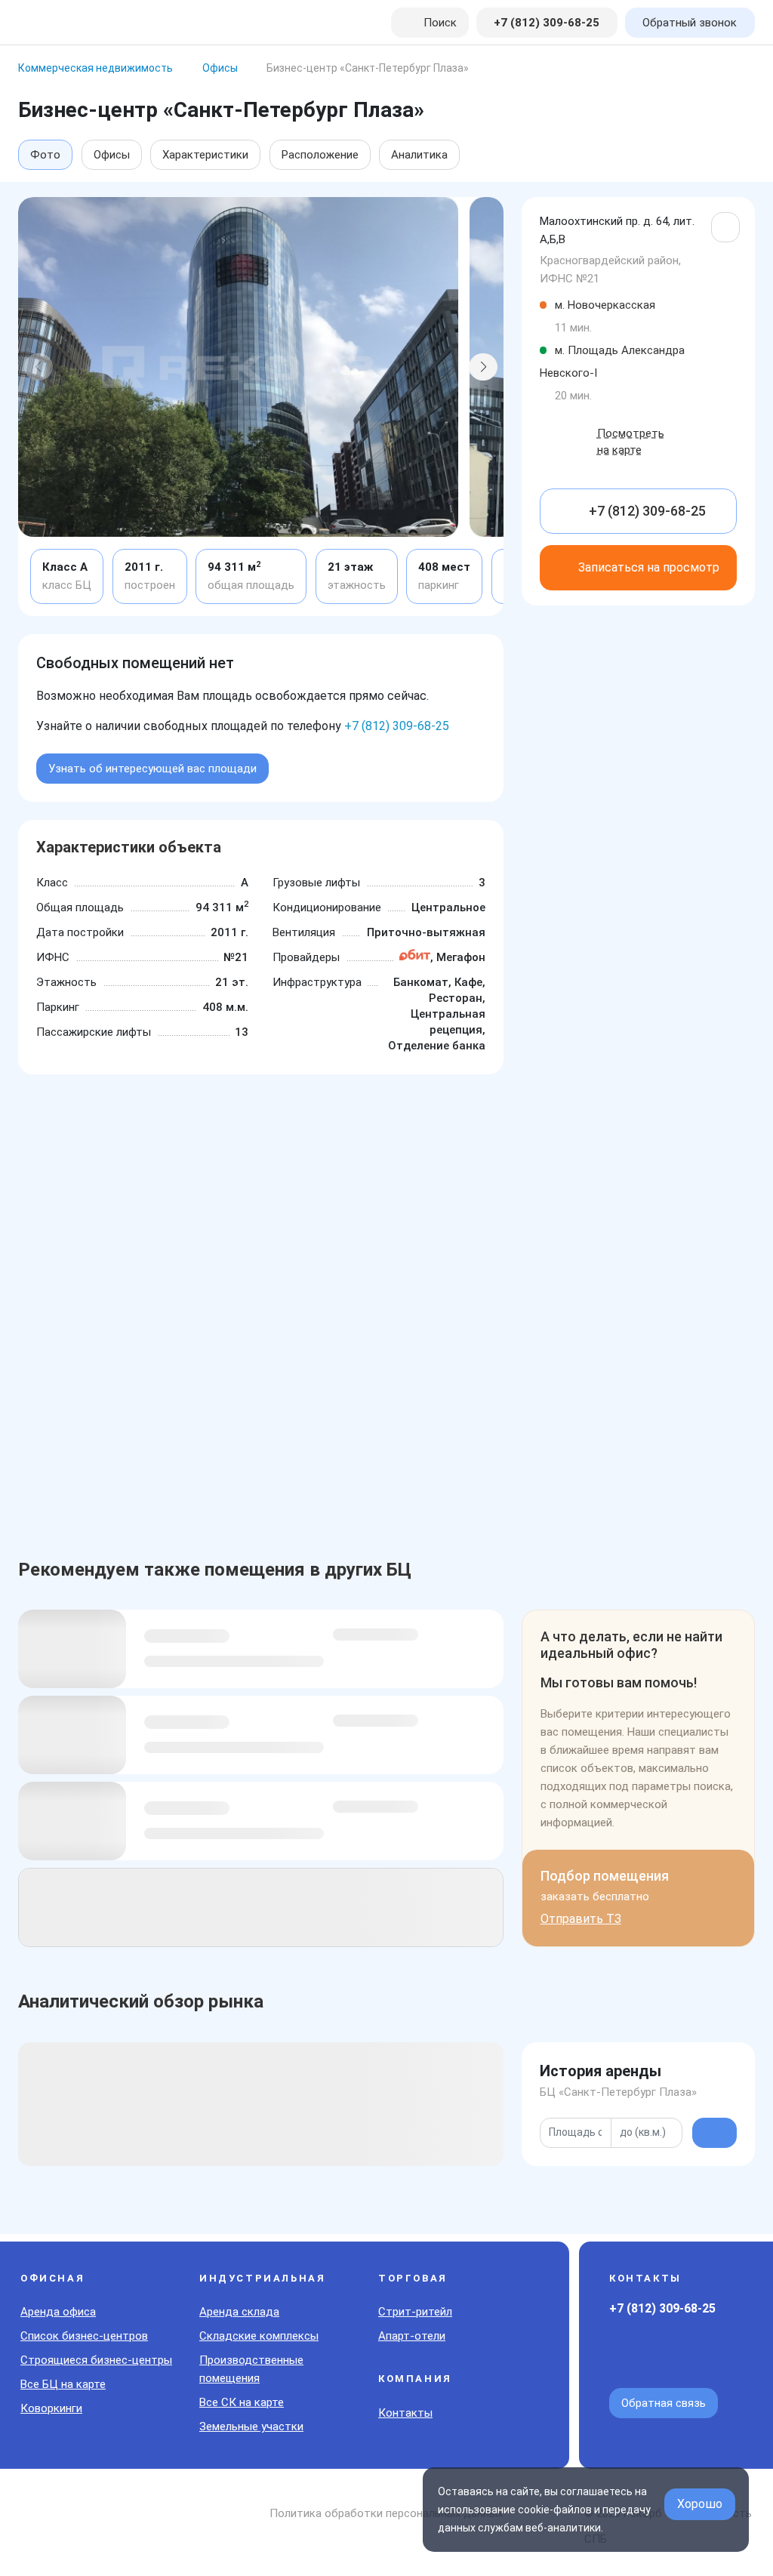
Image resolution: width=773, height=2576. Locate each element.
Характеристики (205, 155)
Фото (45, 155)
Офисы (112, 155)
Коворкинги (51, 2408)
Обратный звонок (690, 23)
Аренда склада (239, 2312)
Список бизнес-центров (84, 2336)
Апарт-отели (412, 2336)
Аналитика (419, 155)
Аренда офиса (58, 2312)
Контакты (405, 2413)
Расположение (320, 155)
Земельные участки (251, 2427)
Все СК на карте (242, 2402)
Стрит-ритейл (415, 2312)
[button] (38, 367)
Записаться (649, 567)
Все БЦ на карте (63, 2384)
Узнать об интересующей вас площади (152, 769)
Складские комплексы (259, 2336)
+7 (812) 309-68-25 (397, 726)
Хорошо (700, 2504)
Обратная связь (664, 2403)
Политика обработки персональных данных (386, 2513)
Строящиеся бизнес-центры (96, 2360)
